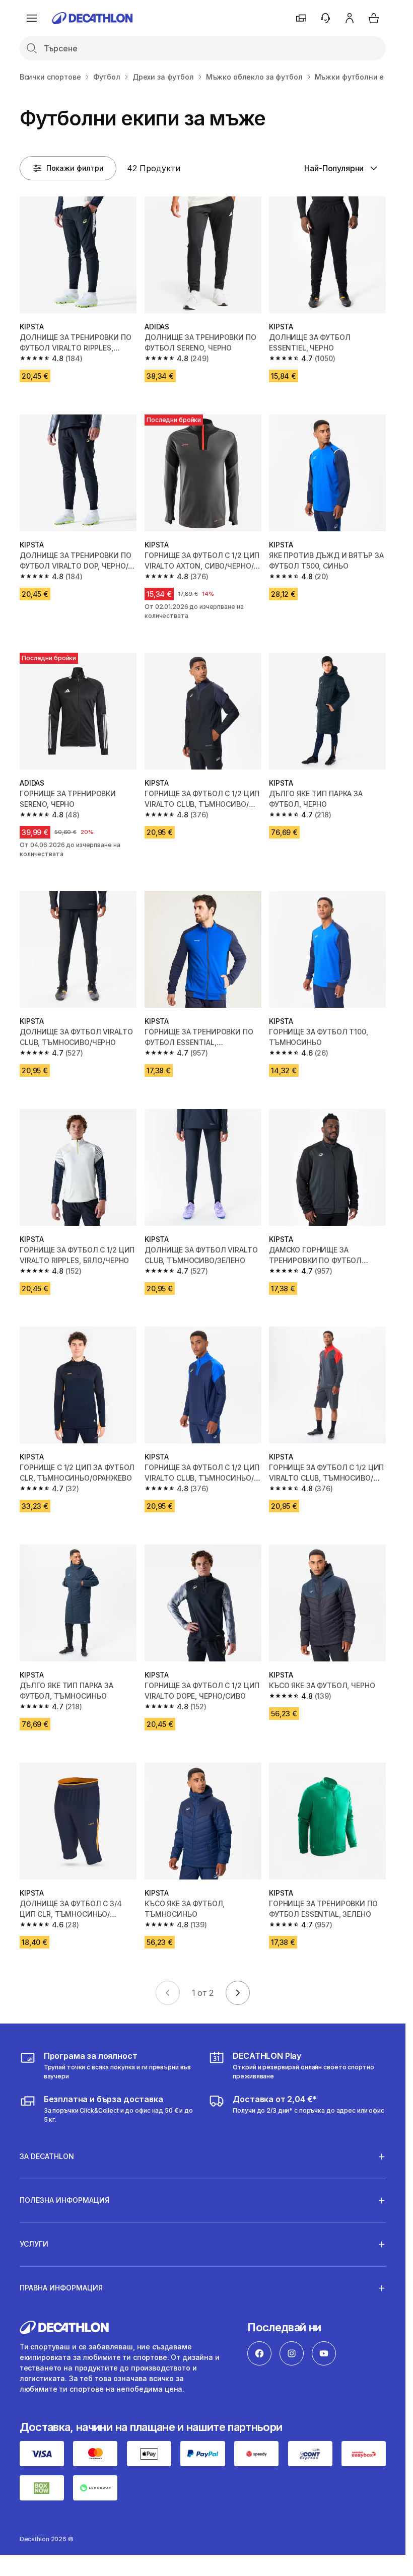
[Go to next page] (238, 1993)
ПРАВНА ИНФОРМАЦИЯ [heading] (61, 2288)
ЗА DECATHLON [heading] (47, 2156)
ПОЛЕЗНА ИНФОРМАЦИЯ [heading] (64, 2200)
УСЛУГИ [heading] (34, 2244)
